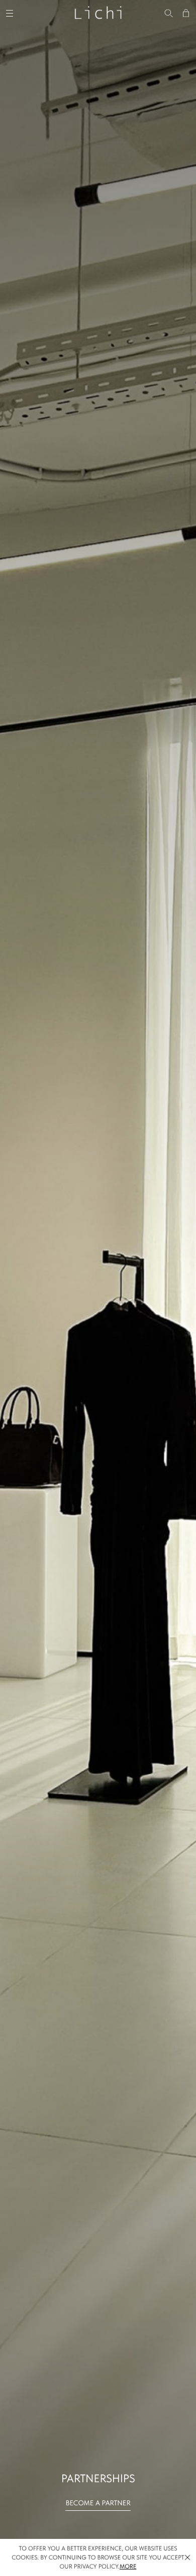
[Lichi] (98, 12)
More (128, 2566)
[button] (187, 2557)
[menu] (11, 12)
